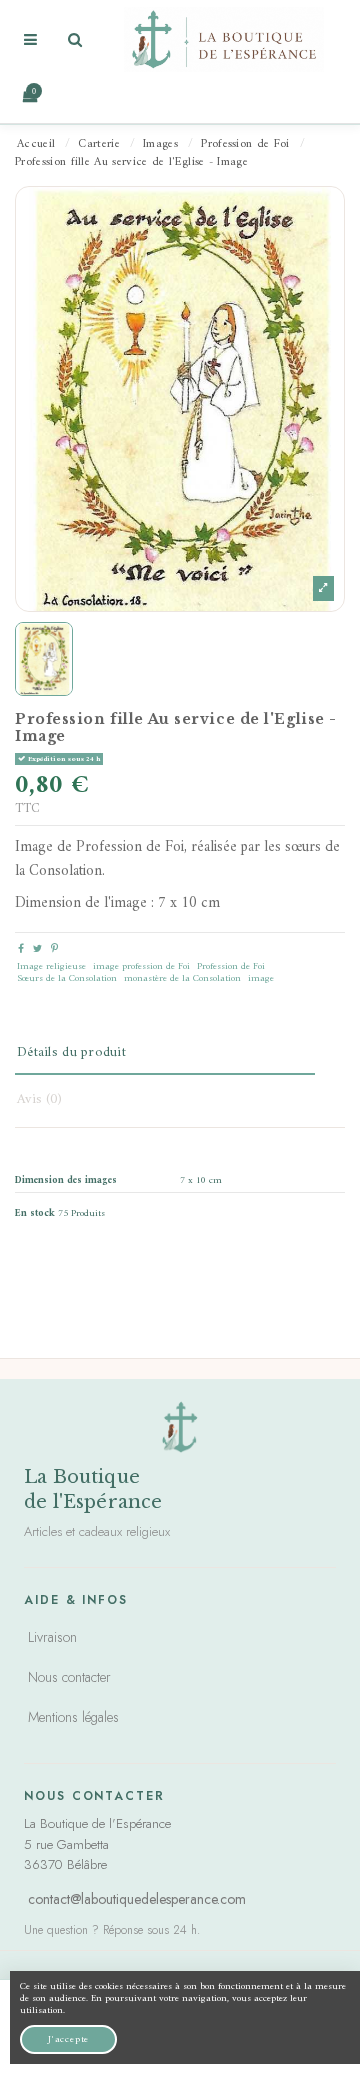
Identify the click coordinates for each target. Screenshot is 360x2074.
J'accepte (68, 2039)
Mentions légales (73, 1717)
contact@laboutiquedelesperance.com (137, 1899)
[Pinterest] (54, 949)
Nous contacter (69, 1677)
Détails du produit (71, 1052)
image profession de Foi (141, 966)
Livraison (52, 1637)
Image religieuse (51, 966)
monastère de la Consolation (182, 978)
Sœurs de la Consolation (67, 978)
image (261, 978)
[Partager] (21, 949)
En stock (35, 1214)
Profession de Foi (231, 966)
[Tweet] (37, 949)
